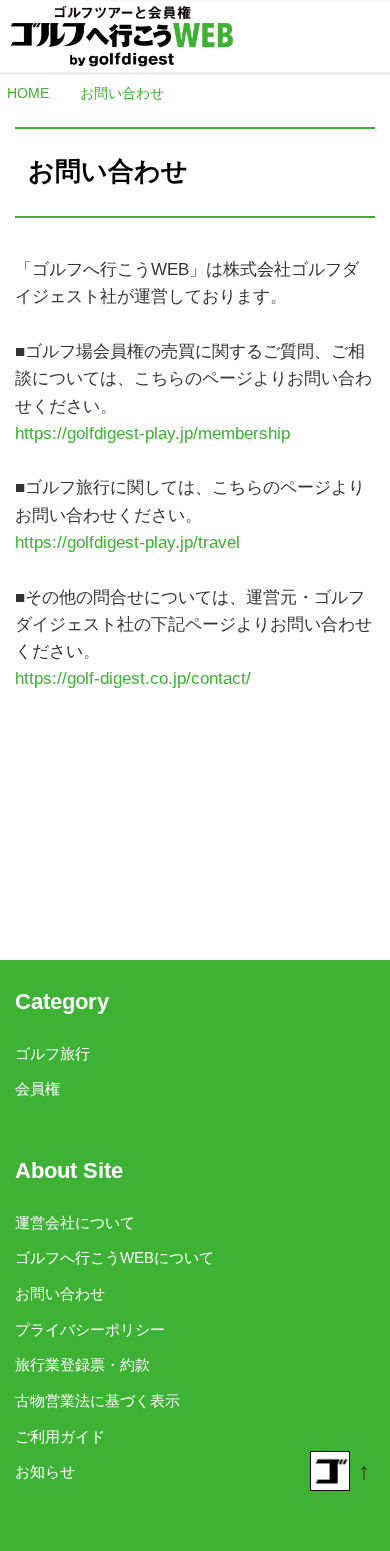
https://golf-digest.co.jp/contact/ (133, 678)
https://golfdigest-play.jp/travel (127, 542)
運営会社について (75, 1222)
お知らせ (45, 1471)
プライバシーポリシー (90, 1329)
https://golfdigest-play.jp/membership (152, 433)
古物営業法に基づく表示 (97, 1400)
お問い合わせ (60, 1293)
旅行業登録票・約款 (82, 1364)
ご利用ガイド (60, 1436)
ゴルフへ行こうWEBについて (114, 1257)
